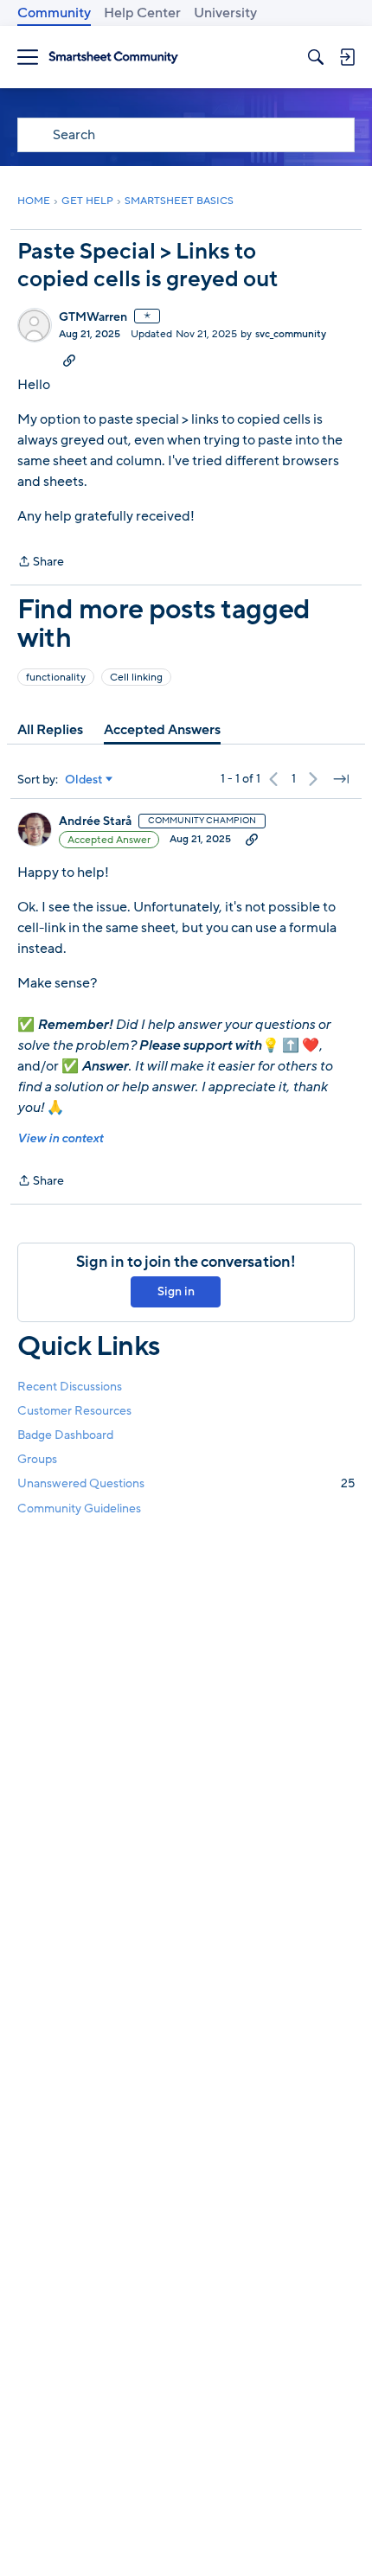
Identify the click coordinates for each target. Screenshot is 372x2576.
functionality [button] (56, 677)
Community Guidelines (79, 1509)
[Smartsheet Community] (113, 58)
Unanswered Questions (186, 1483)
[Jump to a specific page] (341, 779)
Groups (37, 1459)
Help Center (142, 13)
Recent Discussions (70, 1387)
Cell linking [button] (136, 677)
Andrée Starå (95, 821)
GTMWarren (93, 317)
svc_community (291, 334)
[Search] (316, 57)
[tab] (50, 730)
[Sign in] (347, 57)
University (225, 13)
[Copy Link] (69, 360)
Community (54, 13)
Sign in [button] (176, 1291)
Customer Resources (74, 1411)
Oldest (84, 780)
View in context (60, 1138)
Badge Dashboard (65, 1435)
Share (41, 563)
